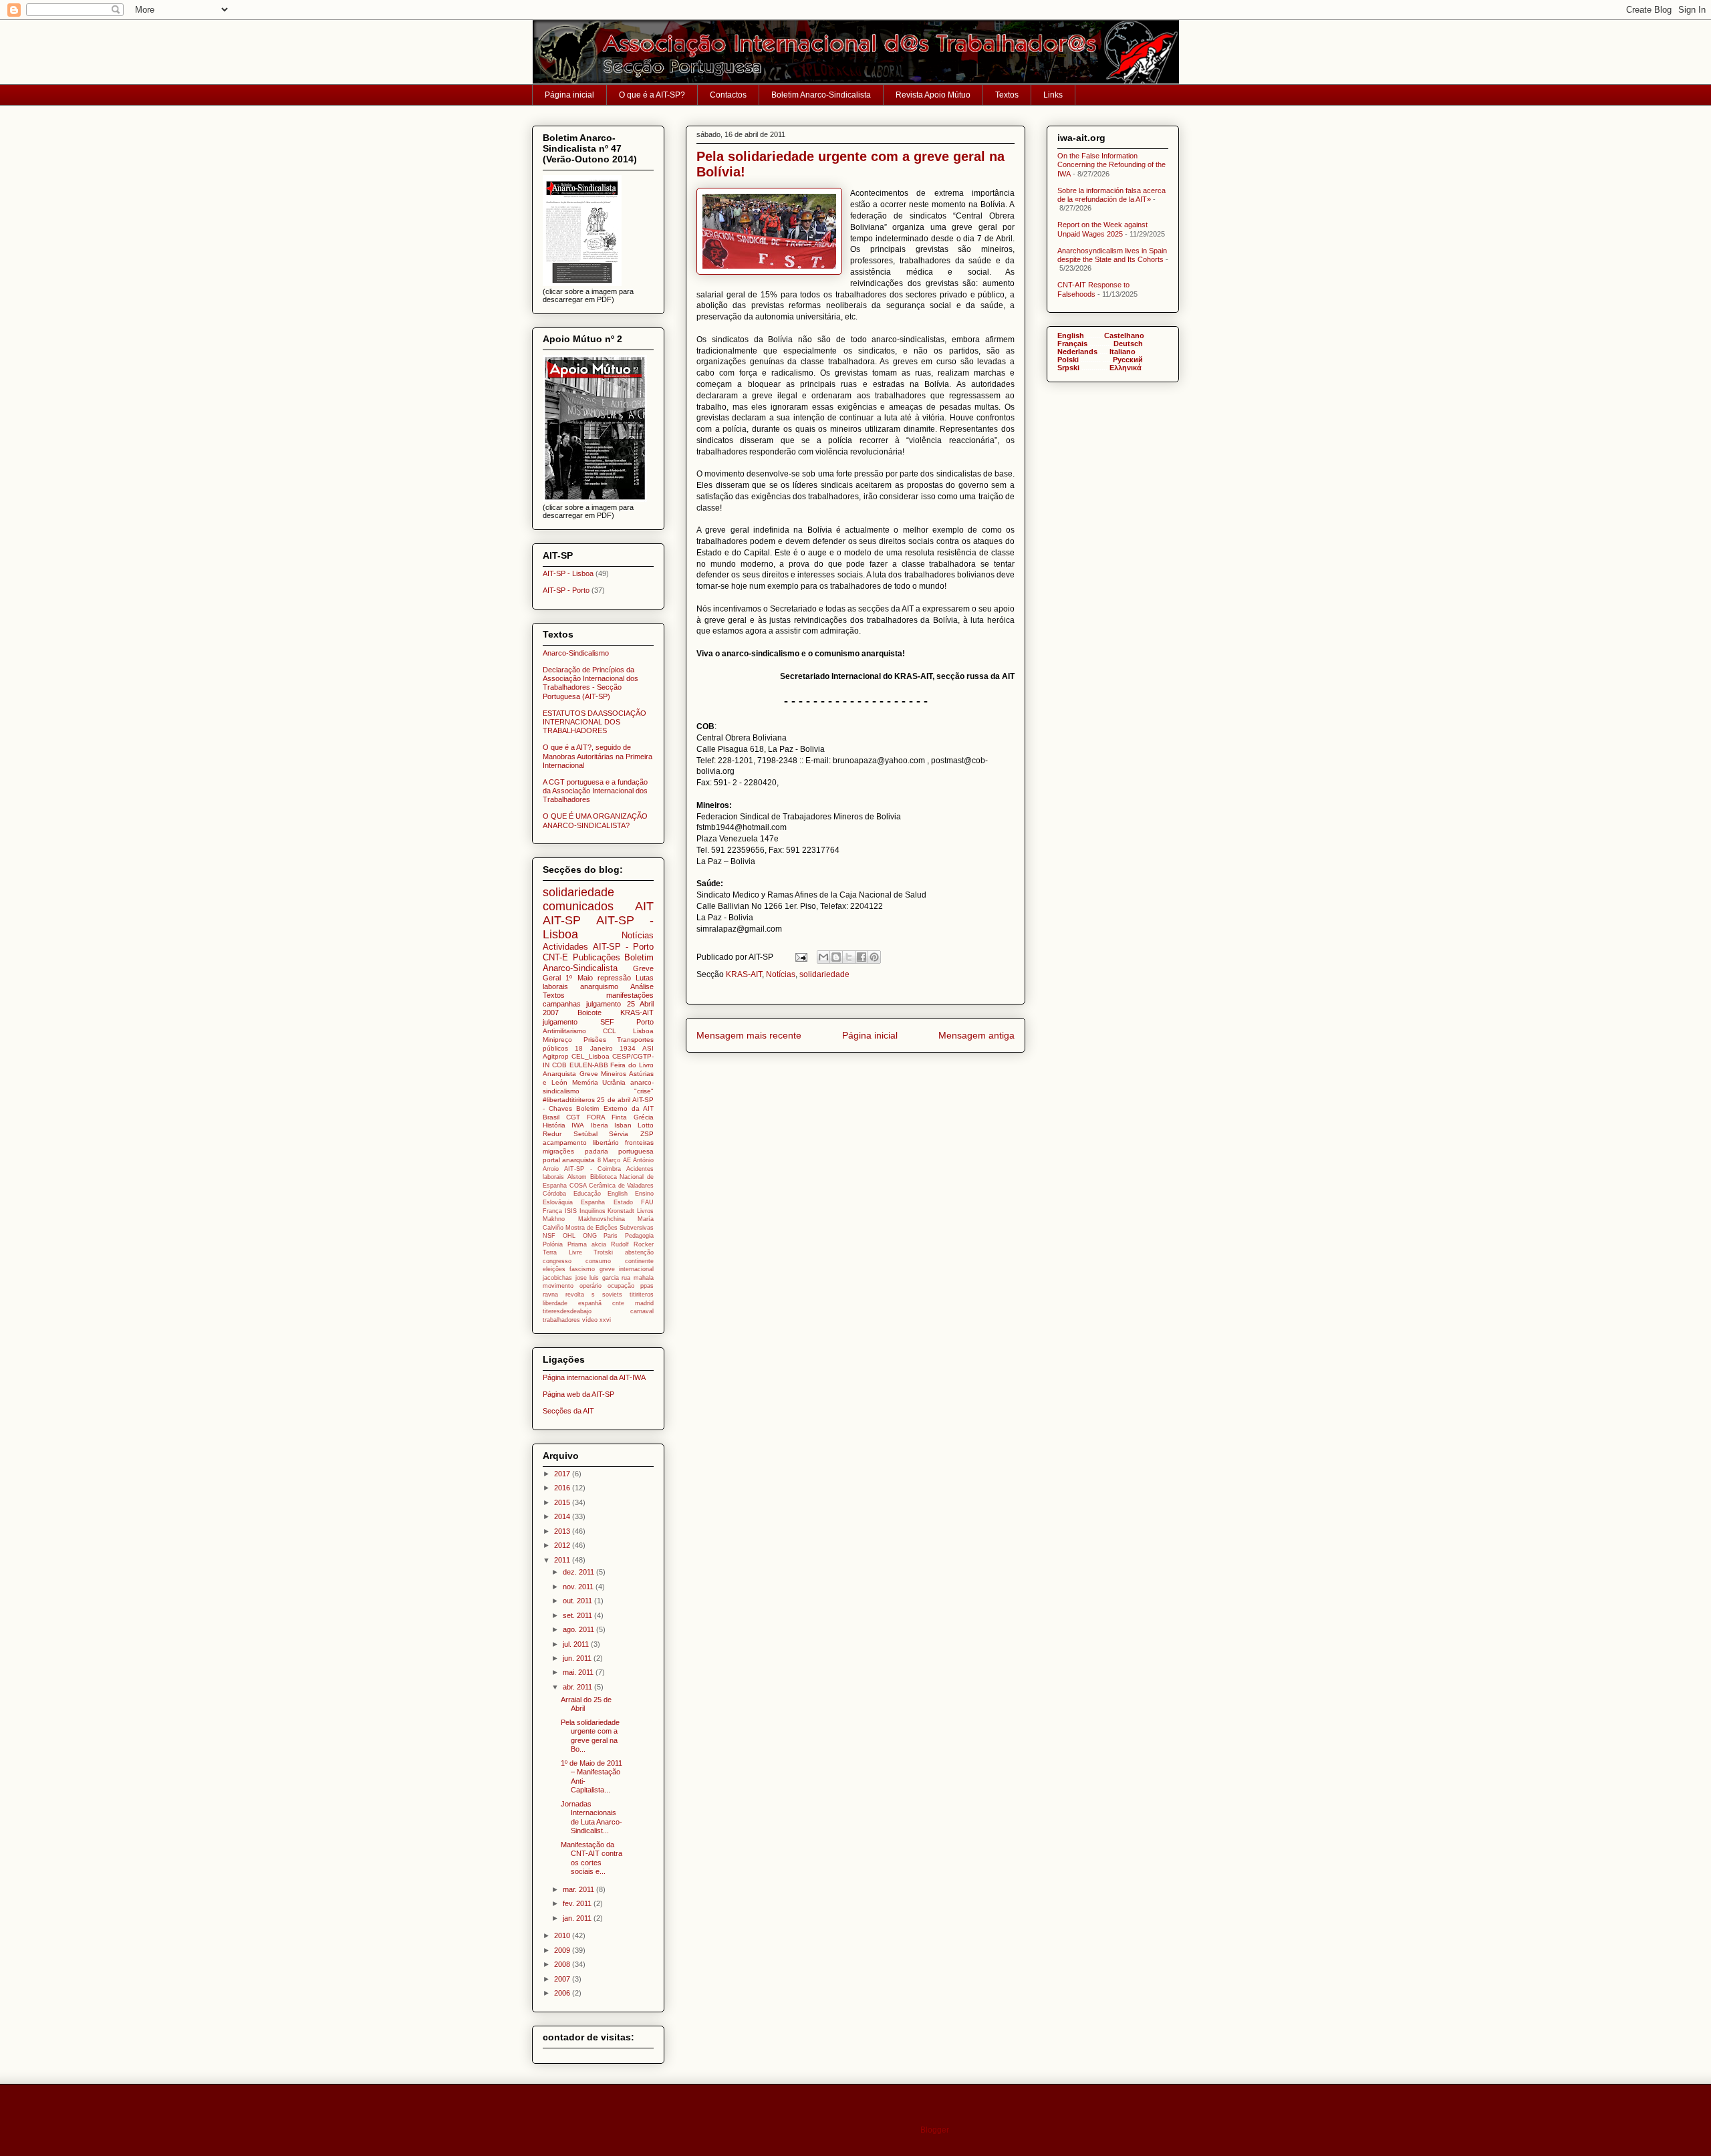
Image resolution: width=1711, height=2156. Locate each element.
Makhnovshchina (602, 1219)
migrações (558, 1151)
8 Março (609, 1160)
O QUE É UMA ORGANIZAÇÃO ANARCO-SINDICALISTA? (595, 820)
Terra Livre (562, 1252)
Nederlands (1077, 352)
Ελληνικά (1126, 368)
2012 (563, 1545)
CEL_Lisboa (590, 1056)
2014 (563, 1516)
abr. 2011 (578, 1687)
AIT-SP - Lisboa (568, 573)
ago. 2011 (579, 1629)
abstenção (639, 1252)
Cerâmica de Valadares (621, 1186)
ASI (648, 1048)
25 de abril (614, 1100)
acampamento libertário (581, 1142)
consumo (598, 1261)
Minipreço (557, 1040)
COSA (578, 1186)
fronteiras (639, 1142)
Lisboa (643, 1031)
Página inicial (569, 95)
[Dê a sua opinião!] (836, 957)
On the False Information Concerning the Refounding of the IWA (1111, 164)
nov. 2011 (579, 1587)
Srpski (1068, 368)
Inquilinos (593, 1211)
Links (1053, 95)
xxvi (605, 1320)
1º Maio (579, 978)
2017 (563, 1474)
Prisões (595, 1040)
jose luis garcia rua (603, 1278)
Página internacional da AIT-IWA (594, 1377)
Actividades (565, 947)
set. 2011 (578, 1615)
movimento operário (572, 1286)
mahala (644, 1278)
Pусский (1128, 360)
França (552, 1211)
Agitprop (556, 1056)
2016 (563, 1488)
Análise (642, 986)
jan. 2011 (578, 1918)
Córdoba (554, 1194)
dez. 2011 (579, 1572)
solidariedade (824, 974)
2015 (563, 1502)
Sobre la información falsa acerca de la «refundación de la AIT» (1111, 195)
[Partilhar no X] (849, 957)
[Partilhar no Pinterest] (874, 957)
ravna (550, 1295)
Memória (585, 1082)
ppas (647, 1286)
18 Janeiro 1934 (605, 1048)
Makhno (554, 1219)
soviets (612, 1295)
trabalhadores (561, 1320)
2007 (563, 1979)
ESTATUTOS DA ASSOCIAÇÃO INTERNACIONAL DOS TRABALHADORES (595, 722)
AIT (644, 906)
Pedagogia (639, 1236)
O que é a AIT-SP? (652, 95)
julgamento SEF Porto (598, 1022)
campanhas (562, 1004)
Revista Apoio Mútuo (933, 95)
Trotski (603, 1252)
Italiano (1123, 352)
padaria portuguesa (620, 1151)
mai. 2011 (579, 1672)
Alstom (577, 1177)
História (554, 1125)
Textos (1007, 95)
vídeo (590, 1320)
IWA (578, 1125)
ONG (590, 1236)
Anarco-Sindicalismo (576, 653)
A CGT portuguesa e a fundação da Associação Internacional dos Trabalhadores (595, 791)
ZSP (647, 1134)
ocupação (621, 1286)
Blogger (934, 2130)
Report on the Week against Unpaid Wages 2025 (1102, 229)
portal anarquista (569, 1160)
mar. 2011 (579, 1889)
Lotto (646, 1125)
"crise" (644, 1091)
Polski (1068, 360)
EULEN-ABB (589, 1065)
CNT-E (555, 957)
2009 (563, 1950)
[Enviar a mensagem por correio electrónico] (800, 957)
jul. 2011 (577, 1644)
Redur (552, 1134)
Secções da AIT (568, 1411)
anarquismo (599, 986)
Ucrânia (614, 1082)
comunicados (578, 906)
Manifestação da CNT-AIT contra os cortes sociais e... (591, 1858)
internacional (636, 1269)
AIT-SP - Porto (566, 590)
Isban (623, 1125)
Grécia (644, 1117)
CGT (573, 1117)
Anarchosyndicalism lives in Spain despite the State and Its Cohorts (1112, 255)
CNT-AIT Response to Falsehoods (1093, 289)
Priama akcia (587, 1244)
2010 (563, 1935)
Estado (623, 1202)
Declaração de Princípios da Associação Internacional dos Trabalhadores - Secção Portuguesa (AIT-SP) (590, 683)
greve (607, 1269)
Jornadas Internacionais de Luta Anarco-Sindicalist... (591, 1817)
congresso (557, 1261)
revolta (575, 1295)
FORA (596, 1117)
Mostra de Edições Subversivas (610, 1228)
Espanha (593, 1202)
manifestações (630, 995)
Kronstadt (621, 1211)
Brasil (551, 1117)
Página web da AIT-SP (578, 1394)
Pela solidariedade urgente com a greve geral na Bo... (590, 1736)
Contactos (728, 95)
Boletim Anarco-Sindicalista (821, 95)
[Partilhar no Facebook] (862, 957)
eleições (554, 1269)
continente (639, 1261)
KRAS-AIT (744, 974)
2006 (563, 1993)
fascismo (582, 1269)
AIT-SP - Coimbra (593, 1169)
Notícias (781, 974)
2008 (563, 1964)
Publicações (597, 957)
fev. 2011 (578, 1903)
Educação (587, 1194)
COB (559, 1065)
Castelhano (1124, 335)
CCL (610, 1031)
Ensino (644, 1194)
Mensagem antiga (976, 1035)
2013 (563, 1531)
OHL (569, 1236)
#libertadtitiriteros (569, 1100)
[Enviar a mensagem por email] (823, 957)
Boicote (589, 1013)
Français (1072, 344)
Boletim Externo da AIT (615, 1108)
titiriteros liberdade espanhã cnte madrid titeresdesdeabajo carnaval (598, 1303)
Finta (619, 1117)
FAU (647, 1202)
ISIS (571, 1211)
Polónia (553, 1244)
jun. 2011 (578, 1658)
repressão (614, 978)
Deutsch (1128, 344)
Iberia (600, 1125)
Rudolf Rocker (632, 1244)
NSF (549, 1236)
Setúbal (585, 1134)
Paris (611, 1236)
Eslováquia (558, 1202)
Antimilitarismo (564, 1031)
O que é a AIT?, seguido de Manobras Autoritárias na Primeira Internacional (598, 756)
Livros (645, 1211)
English (618, 1194)
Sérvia (619, 1134)
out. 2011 (578, 1601)
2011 (563, 1560)
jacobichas (557, 1278)
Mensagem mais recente (749, 1035)
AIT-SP (562, 920)
